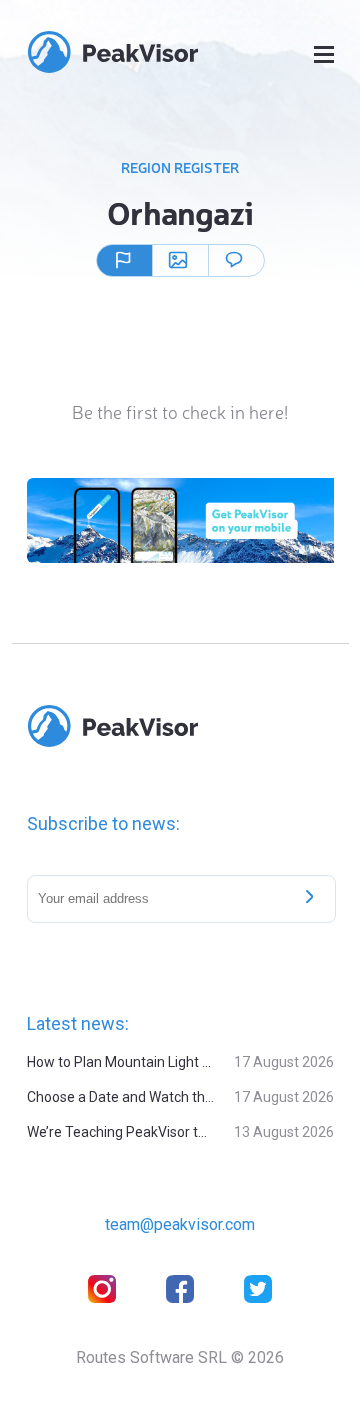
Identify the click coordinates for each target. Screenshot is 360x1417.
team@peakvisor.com (180, 1224)
